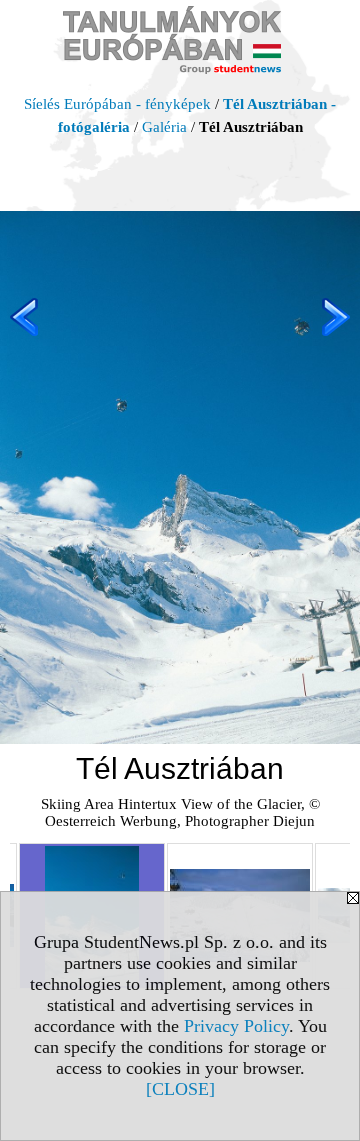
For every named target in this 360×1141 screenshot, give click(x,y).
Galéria (164, 127)
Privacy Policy (236, 1026)
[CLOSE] (180, 1089)
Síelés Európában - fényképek (117, 104)
